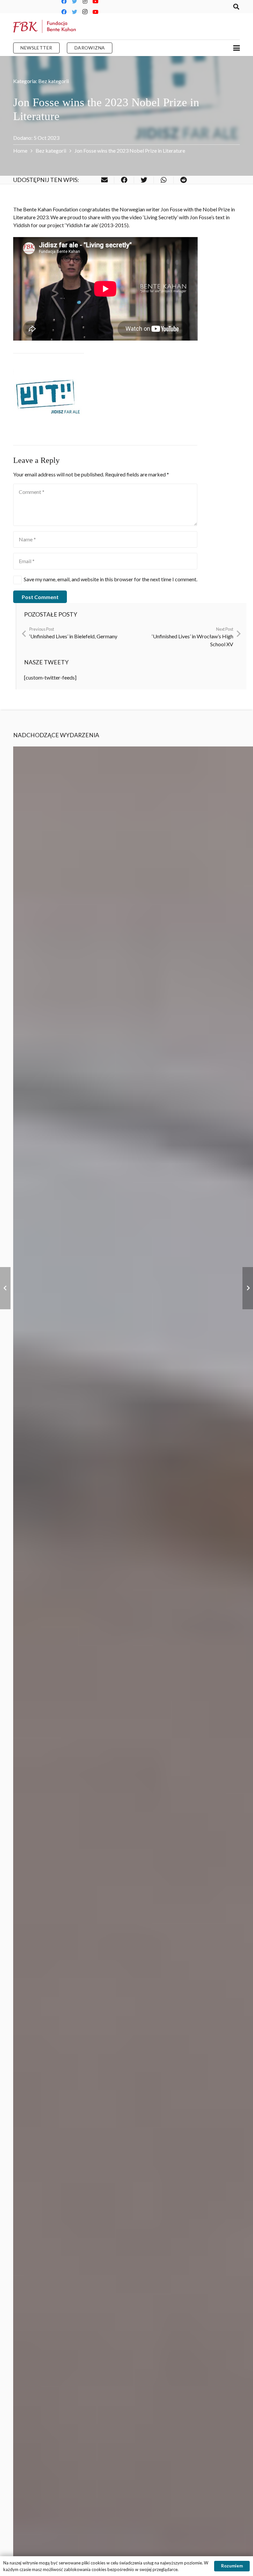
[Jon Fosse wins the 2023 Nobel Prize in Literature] (49, 399)
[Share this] (124, 180)
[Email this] (104, 180)
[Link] (44, 26)
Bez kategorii (54, 81)
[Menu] (237, 48)
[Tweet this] (144, 180)
